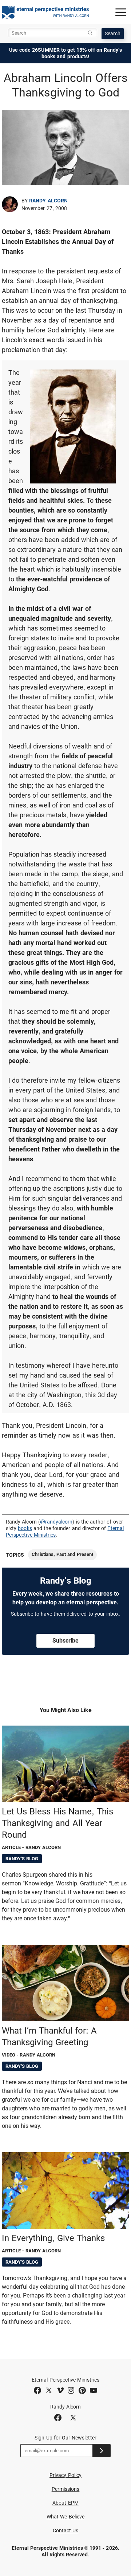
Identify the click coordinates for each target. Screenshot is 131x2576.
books (25, 1528)
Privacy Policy (65, 2475)
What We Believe (65, 2517)
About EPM (65, 2503)
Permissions (66, 2489)
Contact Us (66, 2530)
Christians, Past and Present (62, 1554)
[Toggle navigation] (121, 12)
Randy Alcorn (48, 201)
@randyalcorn (56, 1522)
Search (113, 33)
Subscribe (65, 1641)
